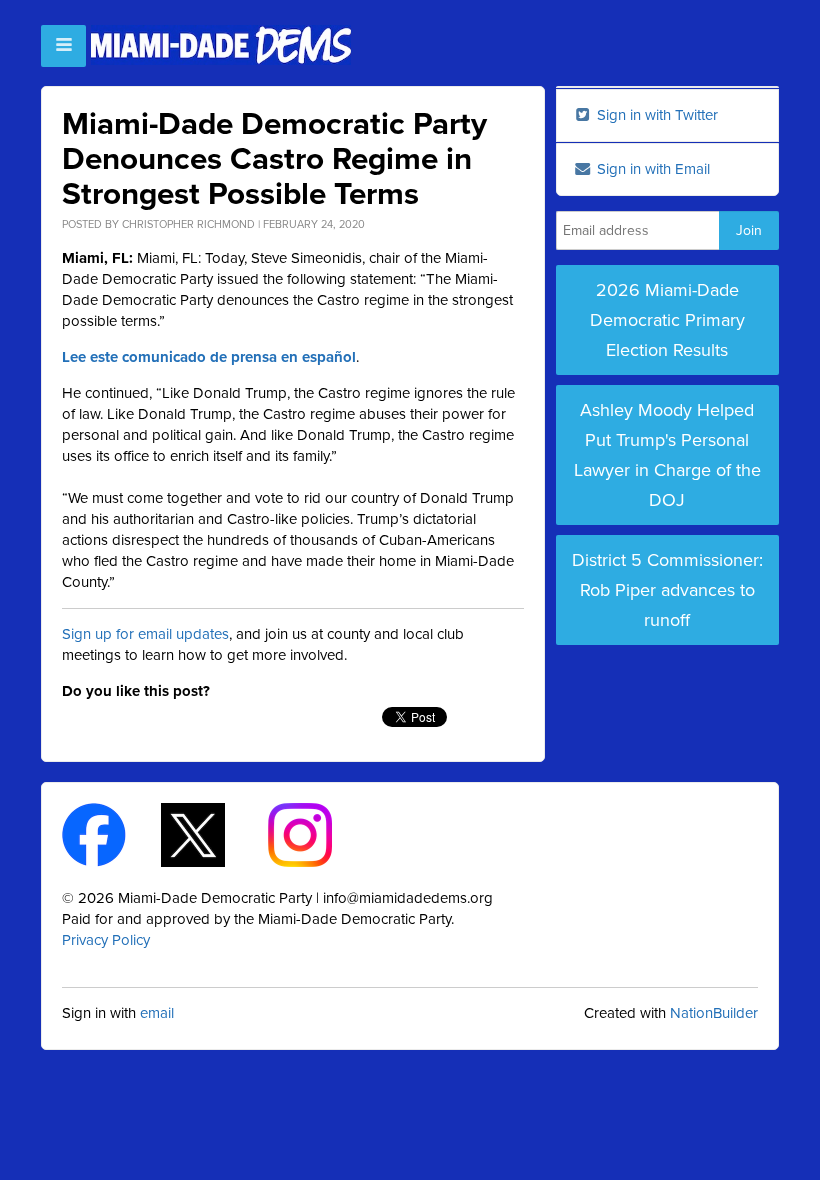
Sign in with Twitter (655, 115)
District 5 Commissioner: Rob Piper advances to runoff (667, 590)
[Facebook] (111, 834)
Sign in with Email (651, 169)
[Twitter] (210, 834)
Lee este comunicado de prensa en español (209, 357)
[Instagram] (317, 834)
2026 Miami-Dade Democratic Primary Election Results (667, 320)
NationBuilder (714, 1013)
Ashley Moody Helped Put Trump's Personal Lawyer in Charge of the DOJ (667, 455)
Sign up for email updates (145, 634)
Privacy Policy (106, 940)
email (157, 1013)
